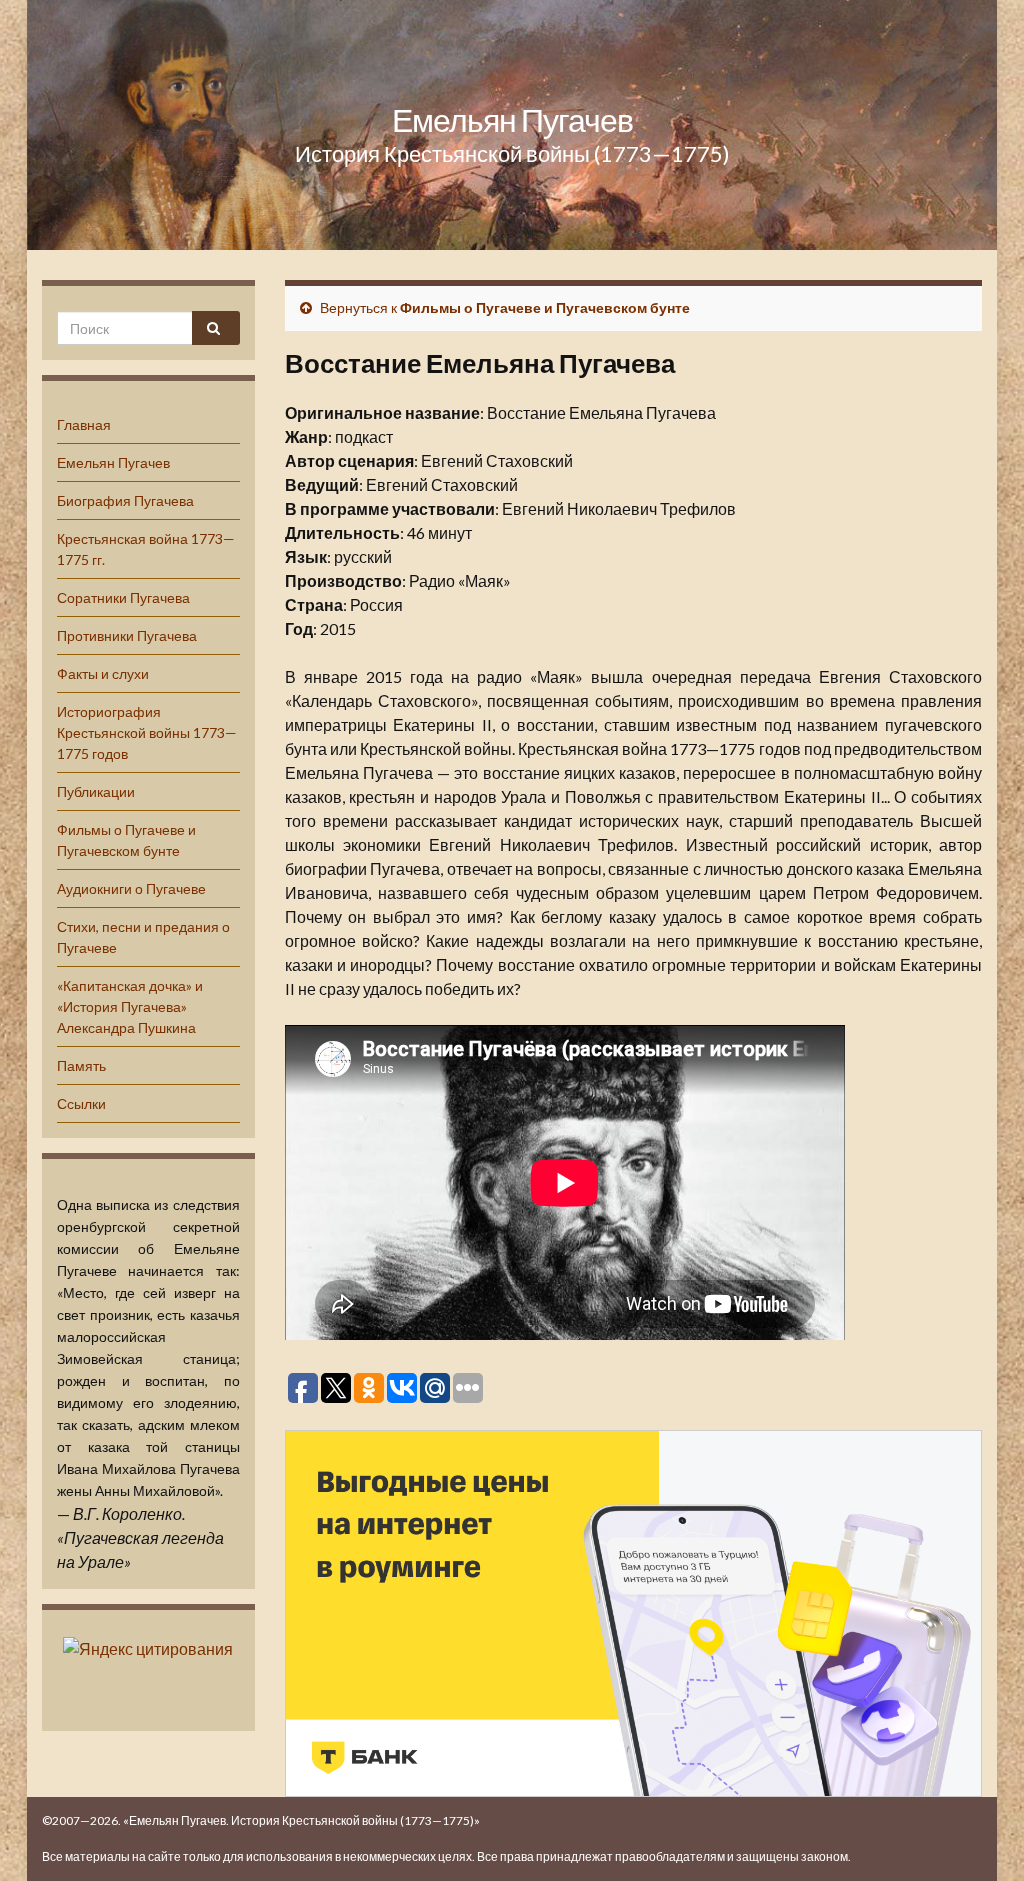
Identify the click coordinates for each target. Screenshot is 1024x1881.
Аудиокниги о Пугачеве (131, 888)
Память (81, 1065)
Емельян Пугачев (512, 119)
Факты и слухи (103, 673)
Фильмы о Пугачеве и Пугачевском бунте (545, 307)
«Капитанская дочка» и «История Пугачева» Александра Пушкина (130, 1006)
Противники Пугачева (127, 635)
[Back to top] (979, 1836)
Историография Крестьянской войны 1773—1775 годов (147, 732)
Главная (84, 424)
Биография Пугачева (125, 500)
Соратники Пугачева (123, 597)
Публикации (96, 791)
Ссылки (81, 1103)
